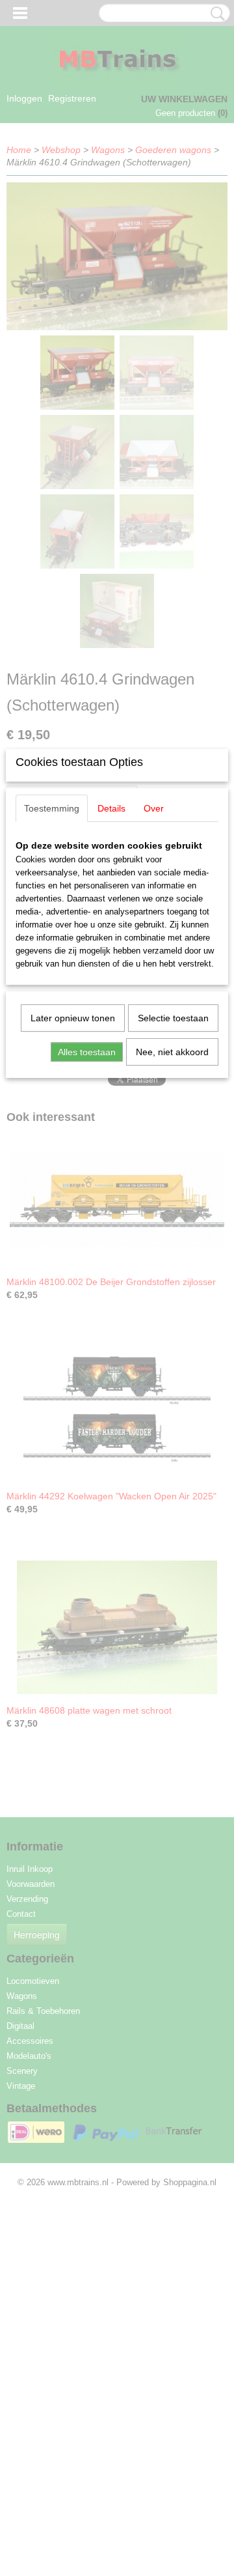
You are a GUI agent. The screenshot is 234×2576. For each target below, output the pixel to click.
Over (154, 808)
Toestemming (52, 808)
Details (111, 808)
